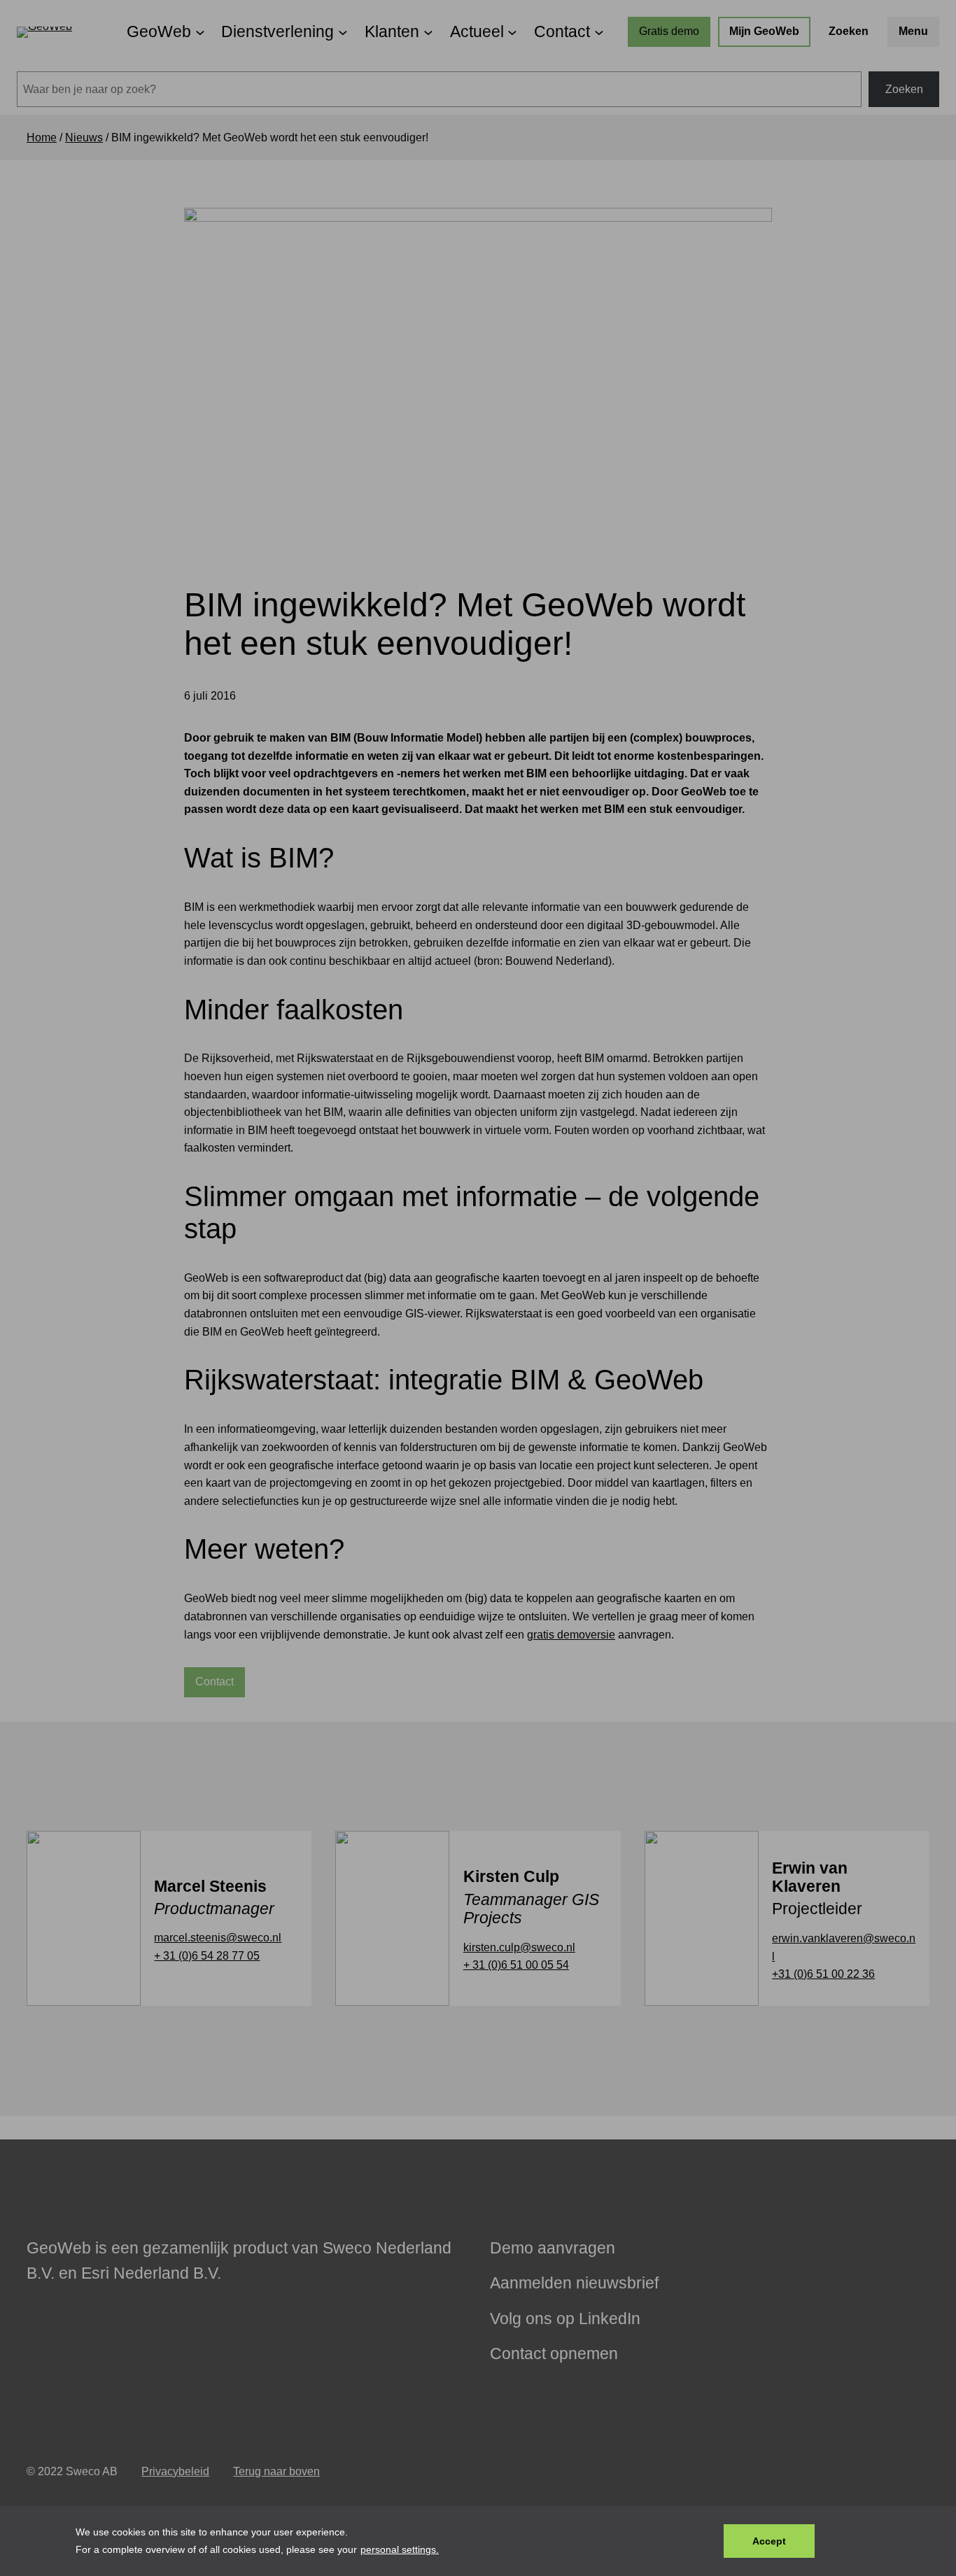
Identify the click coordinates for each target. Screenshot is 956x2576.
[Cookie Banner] (478, 2541)
